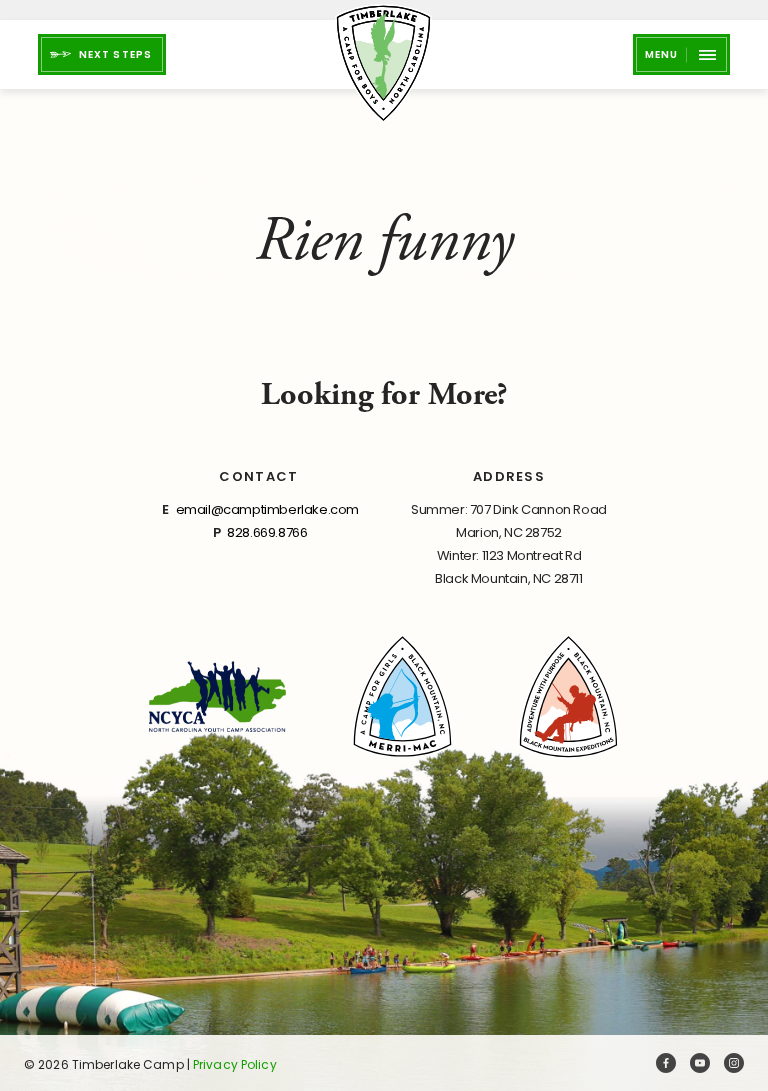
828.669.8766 (267, 532)
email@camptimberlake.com (267, 509)
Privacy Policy (235, 1064)
